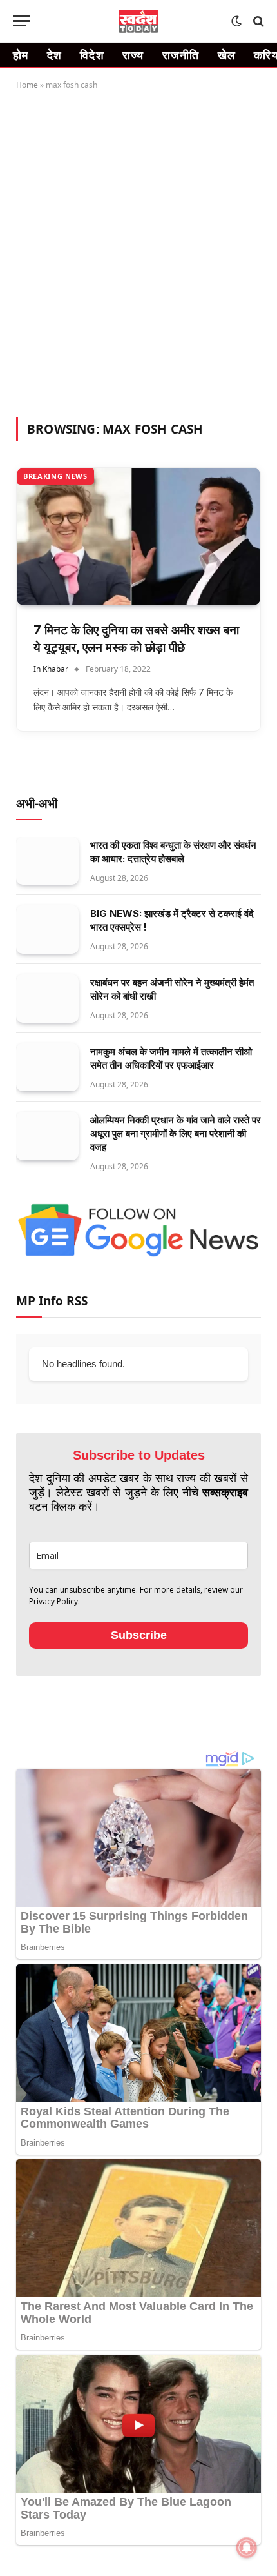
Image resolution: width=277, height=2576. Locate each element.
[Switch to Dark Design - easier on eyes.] (236, 21)
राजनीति (181, 55)
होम (21, 55)
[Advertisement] (138, 251)
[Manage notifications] (247, 2548)
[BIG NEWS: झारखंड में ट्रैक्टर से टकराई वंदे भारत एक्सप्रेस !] (47, 930)
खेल (227, 55)
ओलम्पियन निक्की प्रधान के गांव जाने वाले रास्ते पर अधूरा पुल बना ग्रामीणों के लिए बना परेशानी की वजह (176, 1133)
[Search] (257, 21)
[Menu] (21, 21)
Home (27, 85)
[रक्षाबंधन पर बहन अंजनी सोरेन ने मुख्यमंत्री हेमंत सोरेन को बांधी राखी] (47, 999)
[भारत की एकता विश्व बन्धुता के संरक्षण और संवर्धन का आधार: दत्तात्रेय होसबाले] (47, 861)
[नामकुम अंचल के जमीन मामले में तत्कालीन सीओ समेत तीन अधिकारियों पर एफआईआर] (47, 1068)
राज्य (133, 55)
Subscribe (139, 1635)
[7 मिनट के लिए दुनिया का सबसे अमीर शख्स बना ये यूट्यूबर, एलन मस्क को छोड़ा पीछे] (138, 537)
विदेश (92, 55)
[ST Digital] (139, 21)
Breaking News (55, 476)
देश (55, 55)
